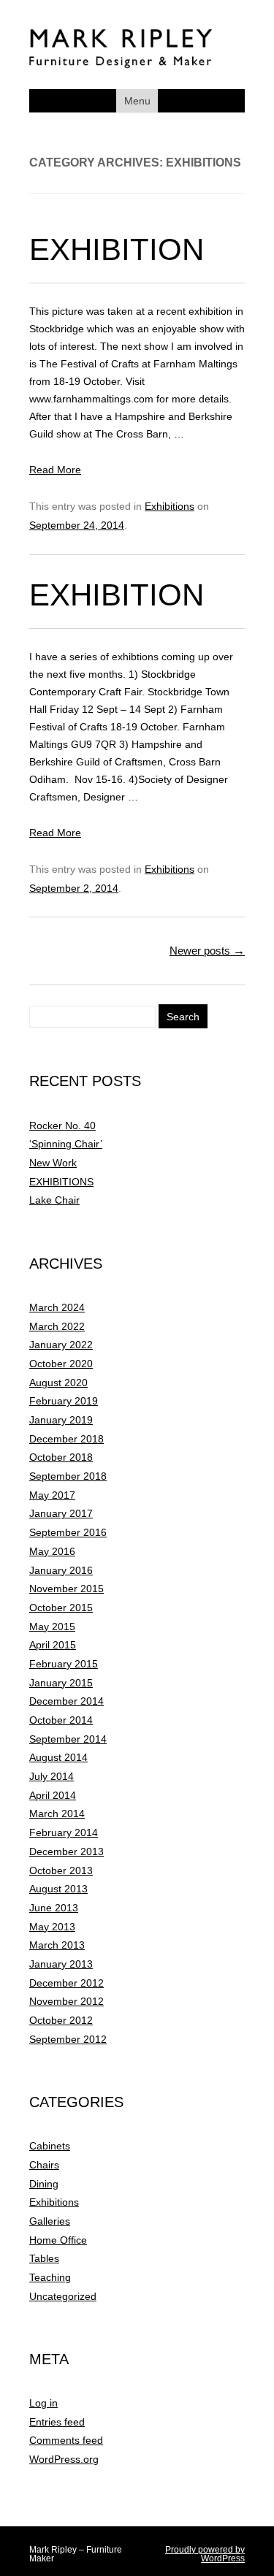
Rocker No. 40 (62, 1125)
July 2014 (52, 1776)
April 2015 (53, 1645)
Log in (43, 2403)
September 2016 (68, 1532)
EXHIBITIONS (61, 1182)
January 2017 (61, 1513)
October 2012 (61, 2020)
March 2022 (57, 1326)
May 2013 (52, 1927)
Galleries (50, 2221)
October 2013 (61, 1870)
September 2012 (68, 2039)
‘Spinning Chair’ (66, 1144)
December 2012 (66, 1983)
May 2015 (52, 1627)
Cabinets (50, 2146)
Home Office (58, 2240)
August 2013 (58, 1889)
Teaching (50, 2277)
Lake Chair (54, 1200)
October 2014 (61, 1720)
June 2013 (54, 1908)
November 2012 (66, 2001)
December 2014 (66, 1701)
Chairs (44, 2165)
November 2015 (66, 1589)
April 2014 (53, 1795)
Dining (44, 2184)
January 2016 (61, 1570)
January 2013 (61, 1964)
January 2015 (61, 1683)
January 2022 (61, 1345)
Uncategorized (63, 2296)
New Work (53, 1163)
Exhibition (117, 249)
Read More (55, 470)
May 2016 (52, 1551)
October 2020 (61, 1364)
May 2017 (52, 1495)
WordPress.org (64, 2459)
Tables (44, 2258)
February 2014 (64, 1832)
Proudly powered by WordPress (205, 2554)
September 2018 (68, 1476)
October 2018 (61, 1457)
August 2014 (58, 1757)
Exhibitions (170, 506)
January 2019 (61, 1420)
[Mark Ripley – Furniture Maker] (121, 65)
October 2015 (61, 1608)
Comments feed (66, 2440)
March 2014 (57, 1813)
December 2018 (66, 1439)
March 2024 (57, 1307)
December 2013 (66, 1851)
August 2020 (58, 1383)
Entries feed (57, 2422)
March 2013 (57, 1945)
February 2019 (64, 1401)
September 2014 (68, 1739)
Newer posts (207, 951)
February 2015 (64, 1664)
